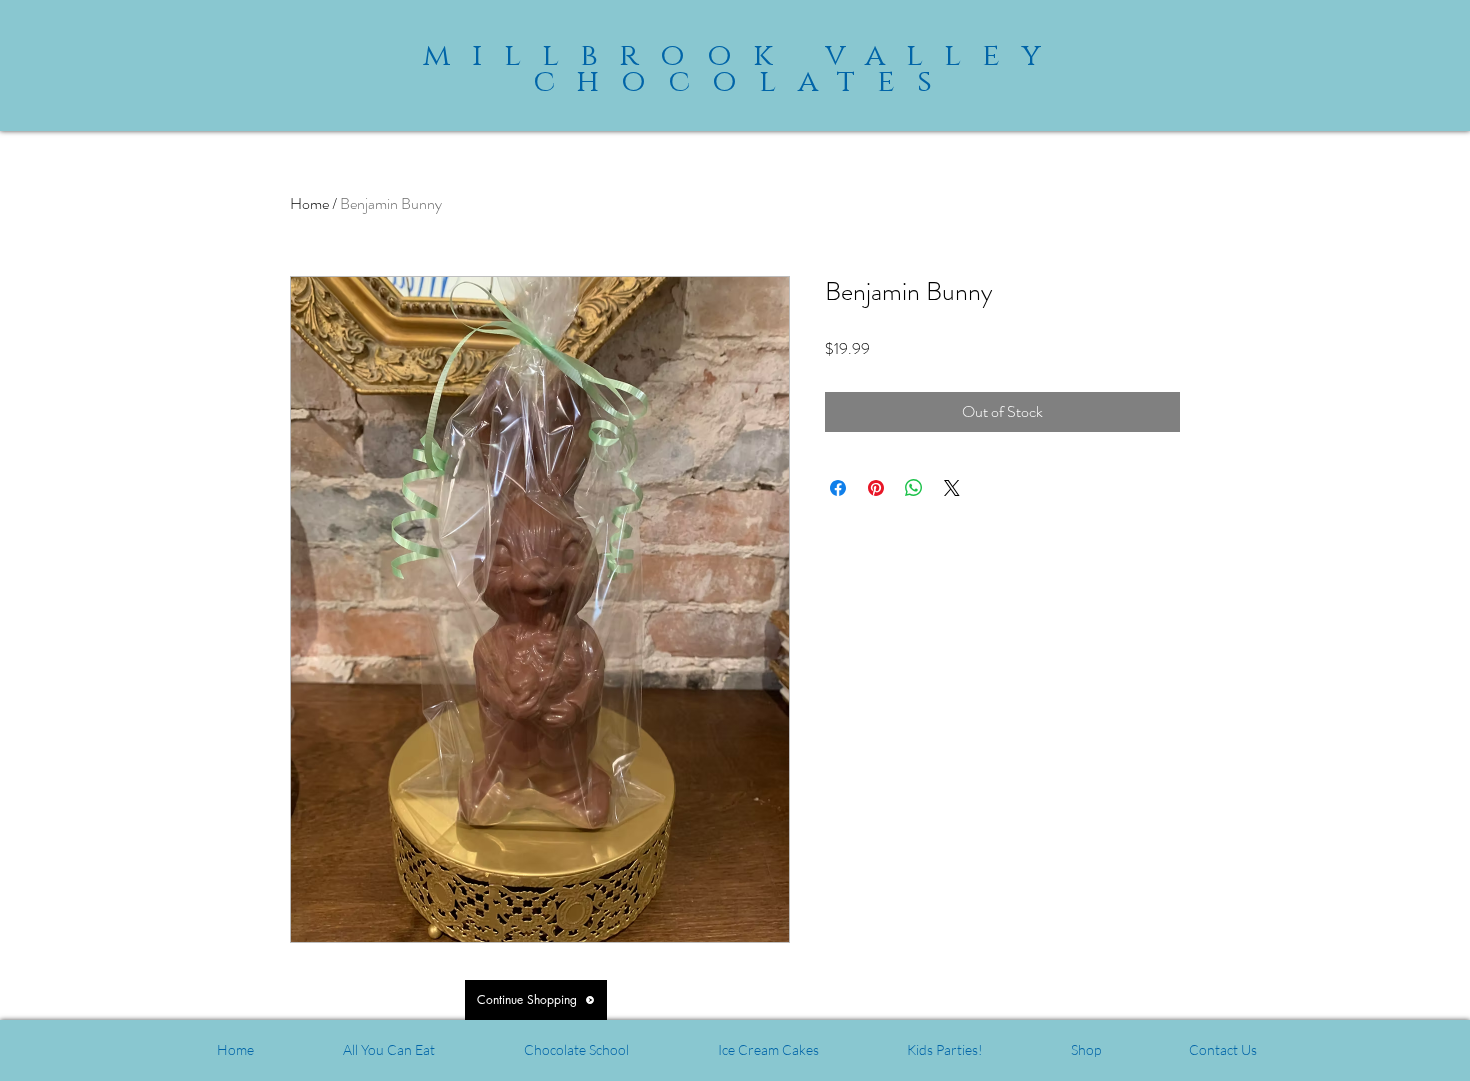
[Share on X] (952, 488)
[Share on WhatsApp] (914, 488)
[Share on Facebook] (838, 488)
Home (309, 203)
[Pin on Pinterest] (876, 488)
